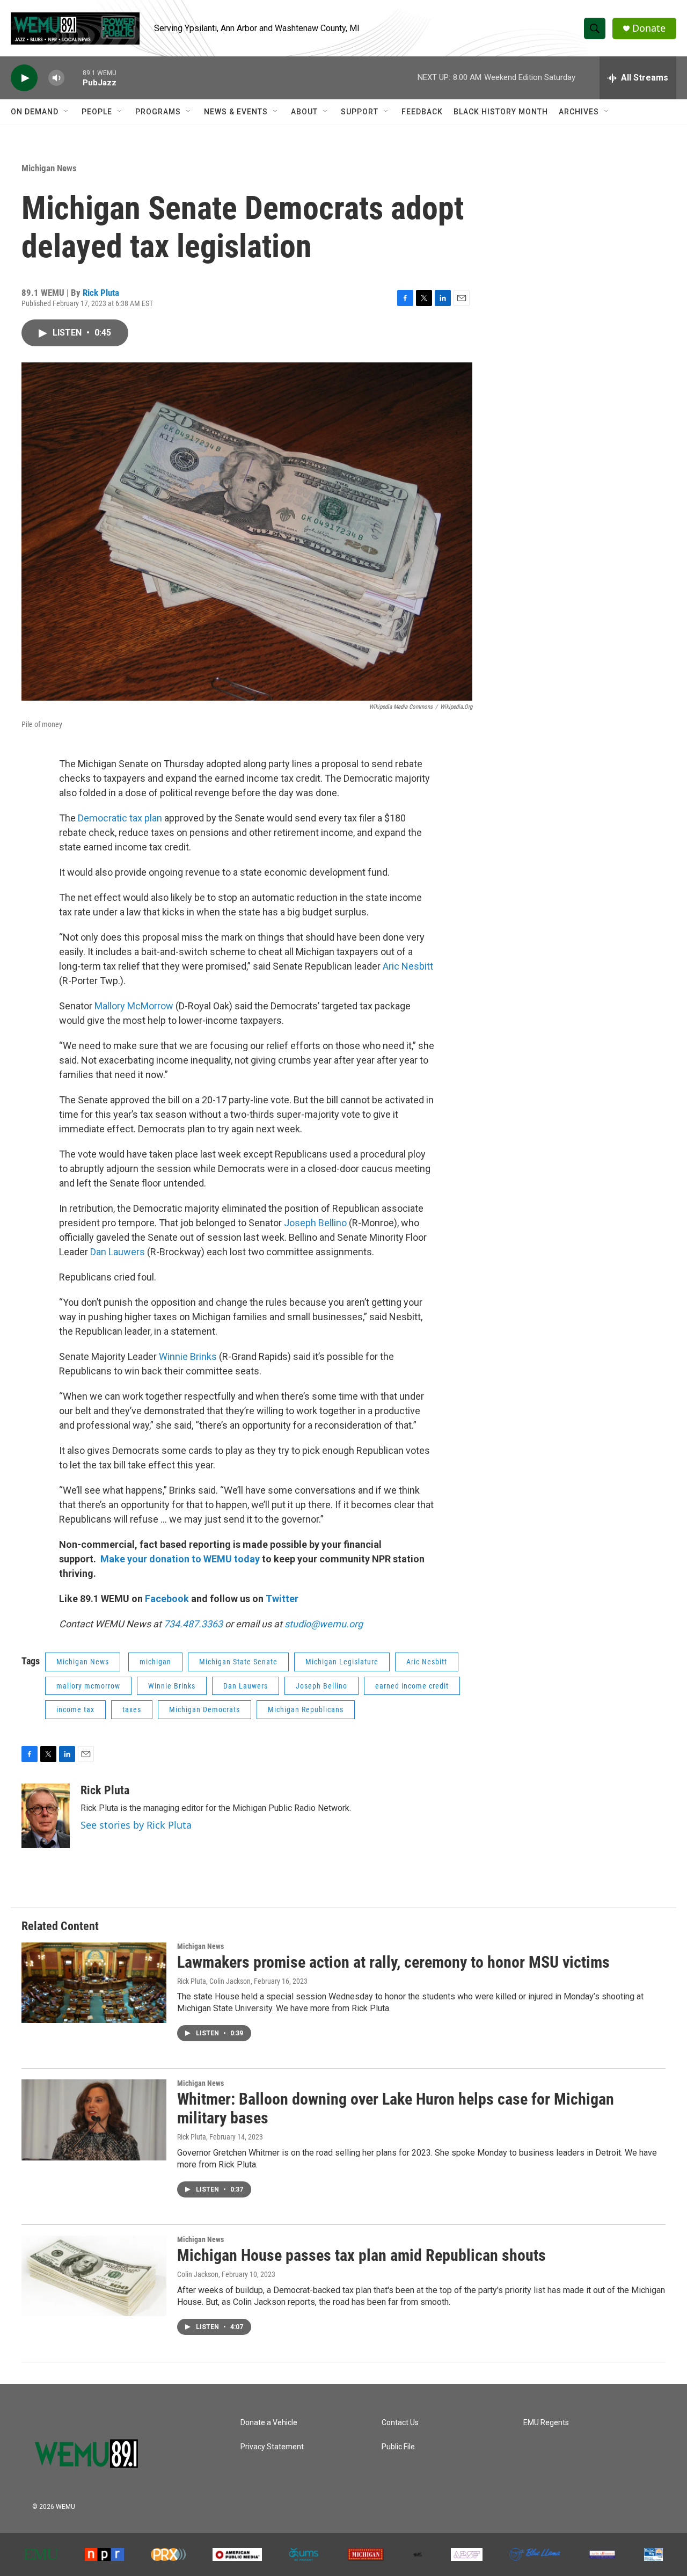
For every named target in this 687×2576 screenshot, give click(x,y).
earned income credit (412, 1686)
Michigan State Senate (238, 1662)
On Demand (35, 112)
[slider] (74, 78)
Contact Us (400, 2423)
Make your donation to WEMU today (181, 1559)
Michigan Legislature (342, 1662)
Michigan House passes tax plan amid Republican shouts (361, 2255)
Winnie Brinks (188, 1356)
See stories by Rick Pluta (136, 1825)
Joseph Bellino (315, 1223)
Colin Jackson (198, 2274)
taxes (132, 1709)
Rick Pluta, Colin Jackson (214, 1981)
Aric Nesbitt (407, 966)
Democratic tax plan (120, 818)
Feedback (422, 112)
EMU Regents (546, 2423)
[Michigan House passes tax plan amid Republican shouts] (94, 2276)
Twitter (282, 1599)
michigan (155, 1662)
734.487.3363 (192, 1624)
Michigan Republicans (306, 1709)
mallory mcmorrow (88, 1686)
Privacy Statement (272, 2447)
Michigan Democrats (204, 1709)
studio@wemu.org (324, 1624)
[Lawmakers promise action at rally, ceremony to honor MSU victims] (94, 1983)
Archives (579, 112)
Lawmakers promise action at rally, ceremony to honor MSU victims (393, 1962)
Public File (398, 2447)
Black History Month (501, 112)
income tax (75, 1709)
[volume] (56, 78)
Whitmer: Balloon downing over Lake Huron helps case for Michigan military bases (396, 2108)
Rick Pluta (101, 293)
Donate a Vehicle (269, 2423)
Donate (649, 28)
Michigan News (49, 168)
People (97, 112)
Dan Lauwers (119, 1252)
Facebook (167, 1599)
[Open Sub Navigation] (67, 112)
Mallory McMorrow (134, 1006)
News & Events (236, 112)
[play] (24, 78)
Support (360, 112)
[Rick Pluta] (46, 1816)
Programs (158, 112)
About (304, 112)
